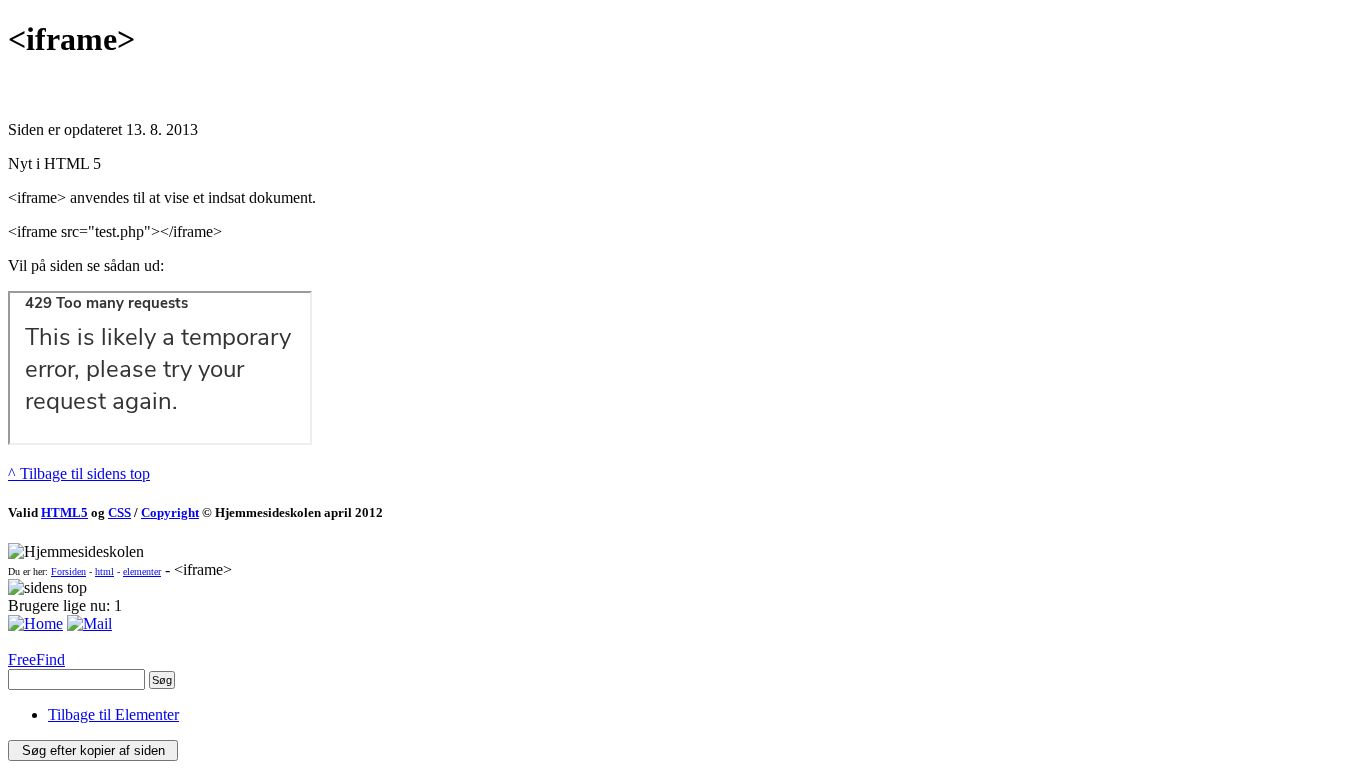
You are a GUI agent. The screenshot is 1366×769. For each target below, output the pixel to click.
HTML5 (64, 512)
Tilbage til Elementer (113, 714)
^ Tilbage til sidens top (79, 473)
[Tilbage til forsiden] (35, 623)
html (104, 571)
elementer (142, 571)
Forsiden (68, 571)
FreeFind (36, 659)
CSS (119, 512)
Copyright (170, 512)
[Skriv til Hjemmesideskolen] (89, 623)
